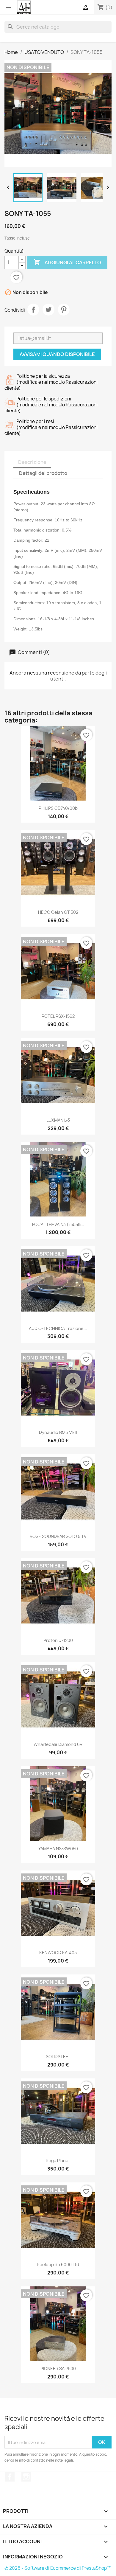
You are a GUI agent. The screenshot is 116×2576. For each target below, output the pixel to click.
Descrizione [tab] (32, 462)
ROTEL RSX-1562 (58, 1016)
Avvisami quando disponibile (57, 354)
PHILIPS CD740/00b (58, 808)
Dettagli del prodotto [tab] (43, 473)
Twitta (48, 310)
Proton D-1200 (58, 1640)
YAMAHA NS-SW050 (58, 1849)
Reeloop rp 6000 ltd (58, 2265)
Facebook (10, 2477)
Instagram (26, 2477)
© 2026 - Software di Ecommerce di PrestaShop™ (58, 2568)
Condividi (33, 310)
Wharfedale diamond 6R (58, 1744)
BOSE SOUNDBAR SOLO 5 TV (58, 1536)
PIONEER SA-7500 (58, 2368)
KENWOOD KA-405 (58, 1953)
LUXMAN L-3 (58, 1120)
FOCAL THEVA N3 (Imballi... (58, 1224)
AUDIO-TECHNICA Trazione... (58, 1328)
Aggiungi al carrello (67, 262)
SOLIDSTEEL (58, 2057)
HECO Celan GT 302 (58, 912)
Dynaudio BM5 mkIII (58, 1432)
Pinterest (64, 310)
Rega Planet (58, 2161)
